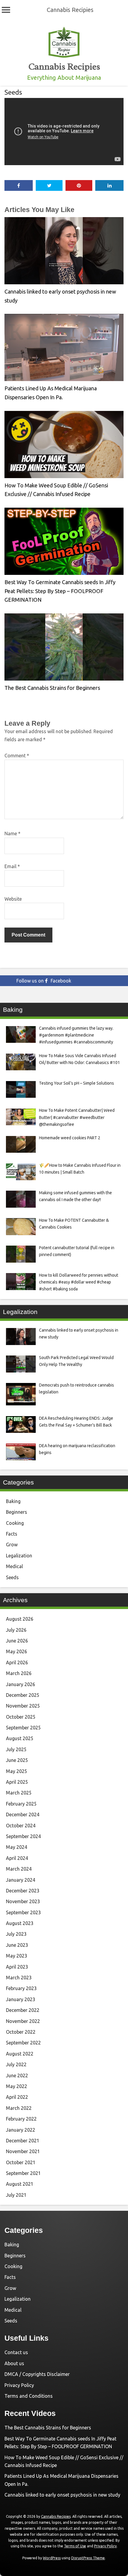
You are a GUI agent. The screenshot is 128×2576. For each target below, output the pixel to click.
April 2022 (17, 2097)
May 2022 (17, 2086)
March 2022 (19, 2108)
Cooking (15, 1523)
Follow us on (44, 981)
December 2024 (23, 1814)
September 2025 (23, 1728)
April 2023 (17, 1967)
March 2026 (19, 1673)
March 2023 (19, 1978)
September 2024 (23, 1836)
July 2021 (16, 2195)
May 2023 (17, 1956)
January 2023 (21, 1999)
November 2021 (23, 2151)
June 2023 (17, 1945)
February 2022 (21, 2119)
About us (14, 2363)
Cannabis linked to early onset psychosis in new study (62, 2495)
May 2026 (17, 1651)
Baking (13, 1501)
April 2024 (17, 1858)
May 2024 (17, 1847)
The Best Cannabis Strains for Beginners (52, 688)
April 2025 (17, 1782)
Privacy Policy (19, 2385)
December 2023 (23, 1891)
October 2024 (21, 1826)
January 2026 (21, 1684)
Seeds (13, 92)
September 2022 (23, 2043)
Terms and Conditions (29, 2396)
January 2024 (21, 1880)
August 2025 (20, 1738)
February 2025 (21, 1804)
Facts (12, 1534)
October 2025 (21, 1717)
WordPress (52, 2558)
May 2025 (17, 1771)
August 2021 (20, 2184)
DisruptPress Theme (88, 2558)
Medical (14, 1566)
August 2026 (20, 1619)
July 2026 (16, 1630)
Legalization (19, 1556)
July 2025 (16, 1749)
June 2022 (17, 2075)
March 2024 (19, 1869)
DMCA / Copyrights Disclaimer (37, 2374)
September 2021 (23, 2173)
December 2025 (23, 1695)
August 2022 (20, 2054)
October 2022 (21, 2032)
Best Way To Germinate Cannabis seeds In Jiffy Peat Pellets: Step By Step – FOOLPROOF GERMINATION (60, 591)
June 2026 (17, 1641)
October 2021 (21, 2162)
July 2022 (16, 2064)
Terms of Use (75, 2546)
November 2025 (23, 1706)
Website (13, 899)
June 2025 (17, 1760)
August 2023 (20, 1923)
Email (12, 866)
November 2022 (23, 2021)
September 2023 (23, 1912)
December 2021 (23, 2141)
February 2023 (21, 1988)
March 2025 (19, 1793)
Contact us (16, 2352)
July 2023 (16, 1934)
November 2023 (23, 1901)
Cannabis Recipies (70, 10)
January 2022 (21, 2130)
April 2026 (17, 1662)
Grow (12, 1545)
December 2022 (23, 2010)
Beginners (17, 1512)
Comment (17, 756)
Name (13, 833)
